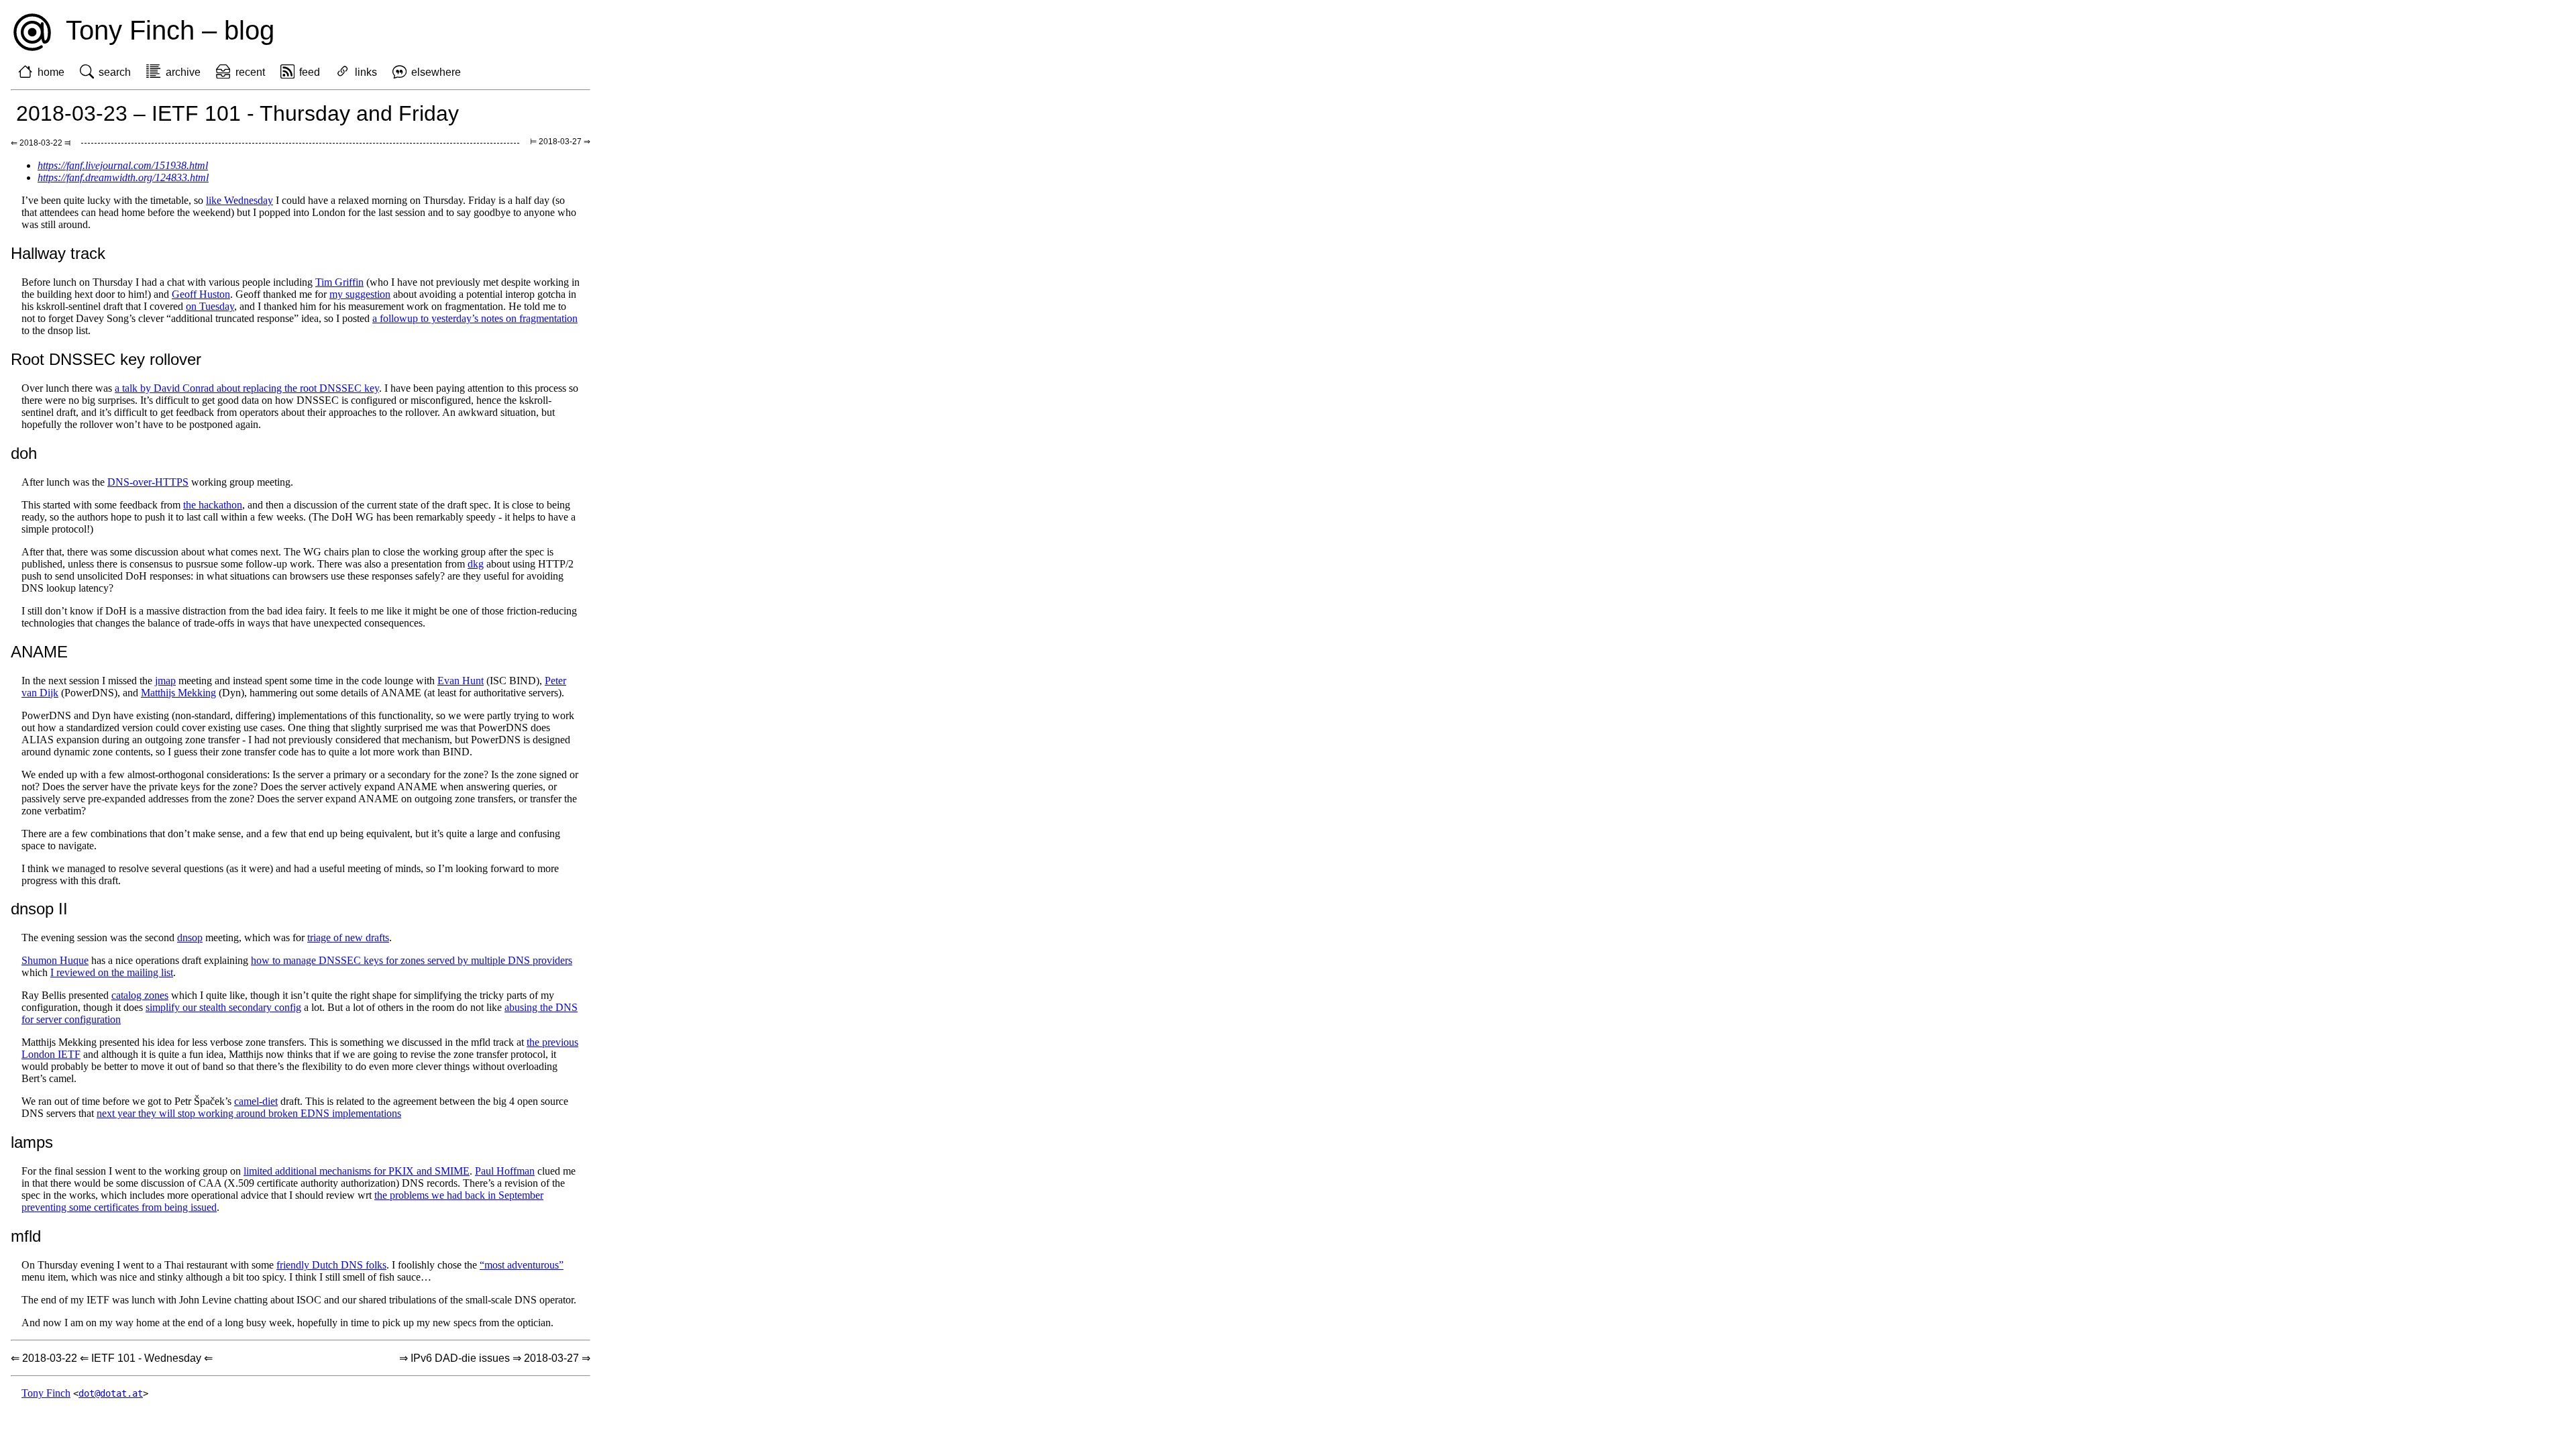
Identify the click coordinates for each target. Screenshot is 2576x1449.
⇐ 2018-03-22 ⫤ (41, 143)
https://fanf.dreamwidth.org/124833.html (123, 177)
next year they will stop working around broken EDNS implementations (249, 1113)
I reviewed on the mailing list (112, 972)
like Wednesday (239, 200)
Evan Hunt (461, 681)
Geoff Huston (201, 294)
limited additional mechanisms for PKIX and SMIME (357, 1171)
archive (183, 72)
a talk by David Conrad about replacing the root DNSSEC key (247, 388)
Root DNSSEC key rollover (106, 359)
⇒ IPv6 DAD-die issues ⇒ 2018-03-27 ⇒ (495, 1358)
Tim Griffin (339, 282)
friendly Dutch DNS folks (331, 1265)
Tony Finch (46, 1393)
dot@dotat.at (111, 1393)
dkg (476, 564)
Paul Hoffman (505, 1171)
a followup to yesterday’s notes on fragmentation (475, 318)
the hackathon (213, 505)
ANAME (39, 652)
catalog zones (140, 995)
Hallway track (58, 253)
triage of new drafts (348, 937)
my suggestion (360, 294)
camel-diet (256, 1101)
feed (310, 72)
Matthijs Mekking (178, 693)
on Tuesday (210, 306)
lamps (32, 1142)
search (115, 72)
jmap (165, 681)
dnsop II (39, 909)
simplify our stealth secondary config (223, 1007)
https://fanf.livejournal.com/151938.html (123, 165)
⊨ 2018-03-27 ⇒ (560, 142)
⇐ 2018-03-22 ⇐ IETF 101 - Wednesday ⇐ (112, 1358)
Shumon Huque (55, 960)
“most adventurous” (522, 1265)
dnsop (190, 937)
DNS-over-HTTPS (148, 482)
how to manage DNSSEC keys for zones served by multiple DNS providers (412, 960)
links (366, 72)
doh (24, 453)
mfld (26, 1236)
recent (250, 72)
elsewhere (436, 72)
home (51, 72)
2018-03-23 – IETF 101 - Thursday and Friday (237, 113)
